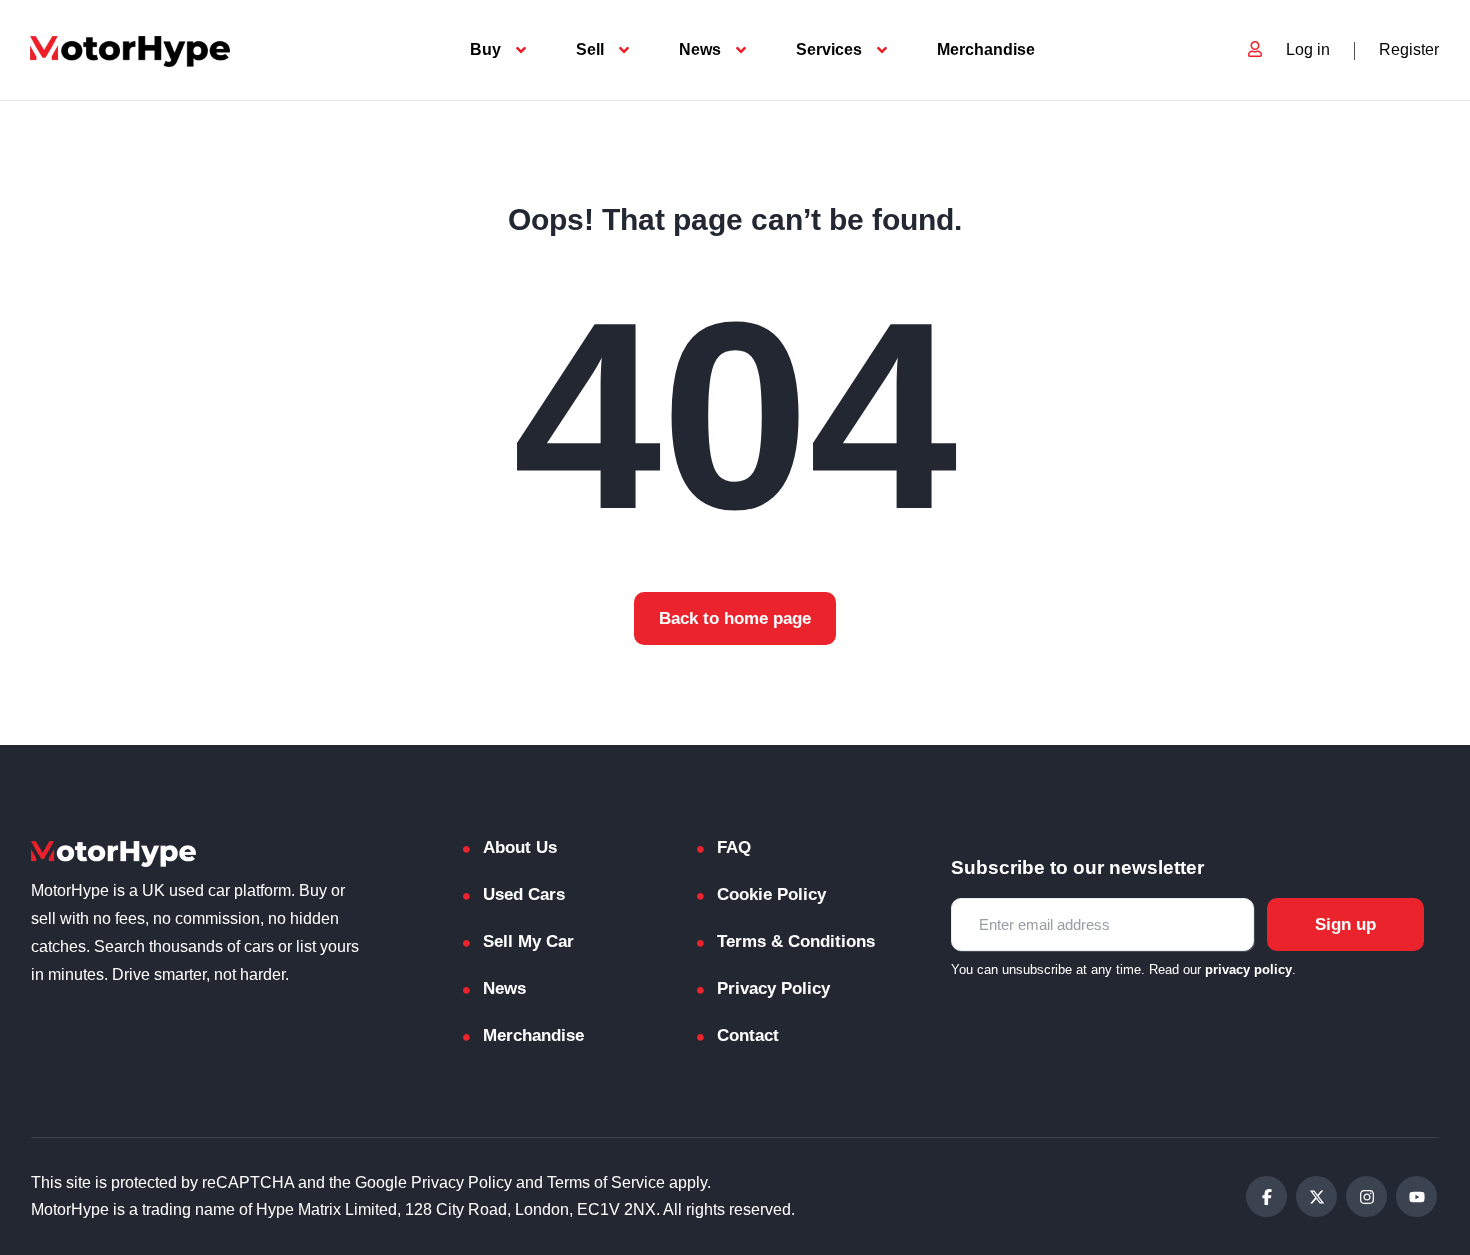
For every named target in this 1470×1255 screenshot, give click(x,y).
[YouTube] (1416, 1196)
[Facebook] (1266, 1196)
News (700, 49)
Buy (485, 49)
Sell (590, 49)
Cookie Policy (771, 894)
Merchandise (986, 49)
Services (829, 49)
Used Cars (524, 894)
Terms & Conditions (796, 941)
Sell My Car (528, 941)
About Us (520, 847)
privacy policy (1248, 969)
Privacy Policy (773, 988)
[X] (1316, 1196)
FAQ (734, 847)
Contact (748, 1035)
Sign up (1345, 924)
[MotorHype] (130, 50)
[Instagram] (1366, 1196)
